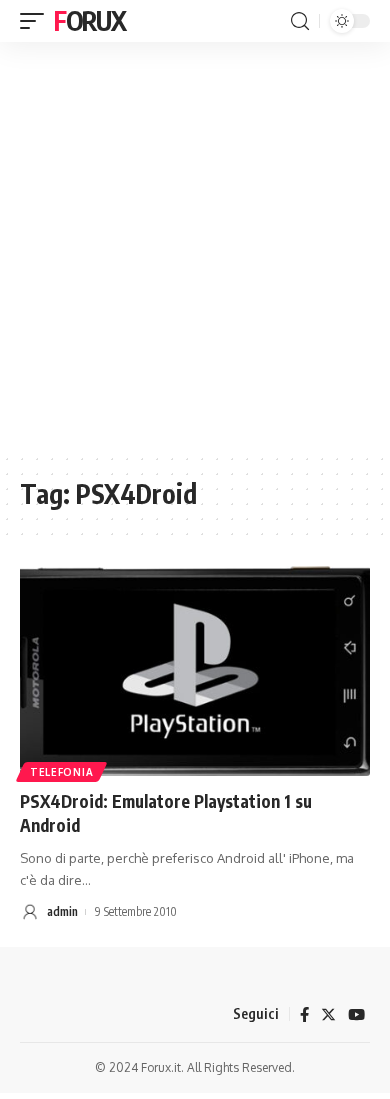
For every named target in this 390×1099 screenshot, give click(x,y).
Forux (90, 20)
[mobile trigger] (37, 21)
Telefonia (61, 772)
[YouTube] (356, 1015)
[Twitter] (328, 1015)
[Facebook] (304, 1015)
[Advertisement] (195, 247)
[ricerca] (300, 21)
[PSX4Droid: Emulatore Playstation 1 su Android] (195, 671)
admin (62, 911)
